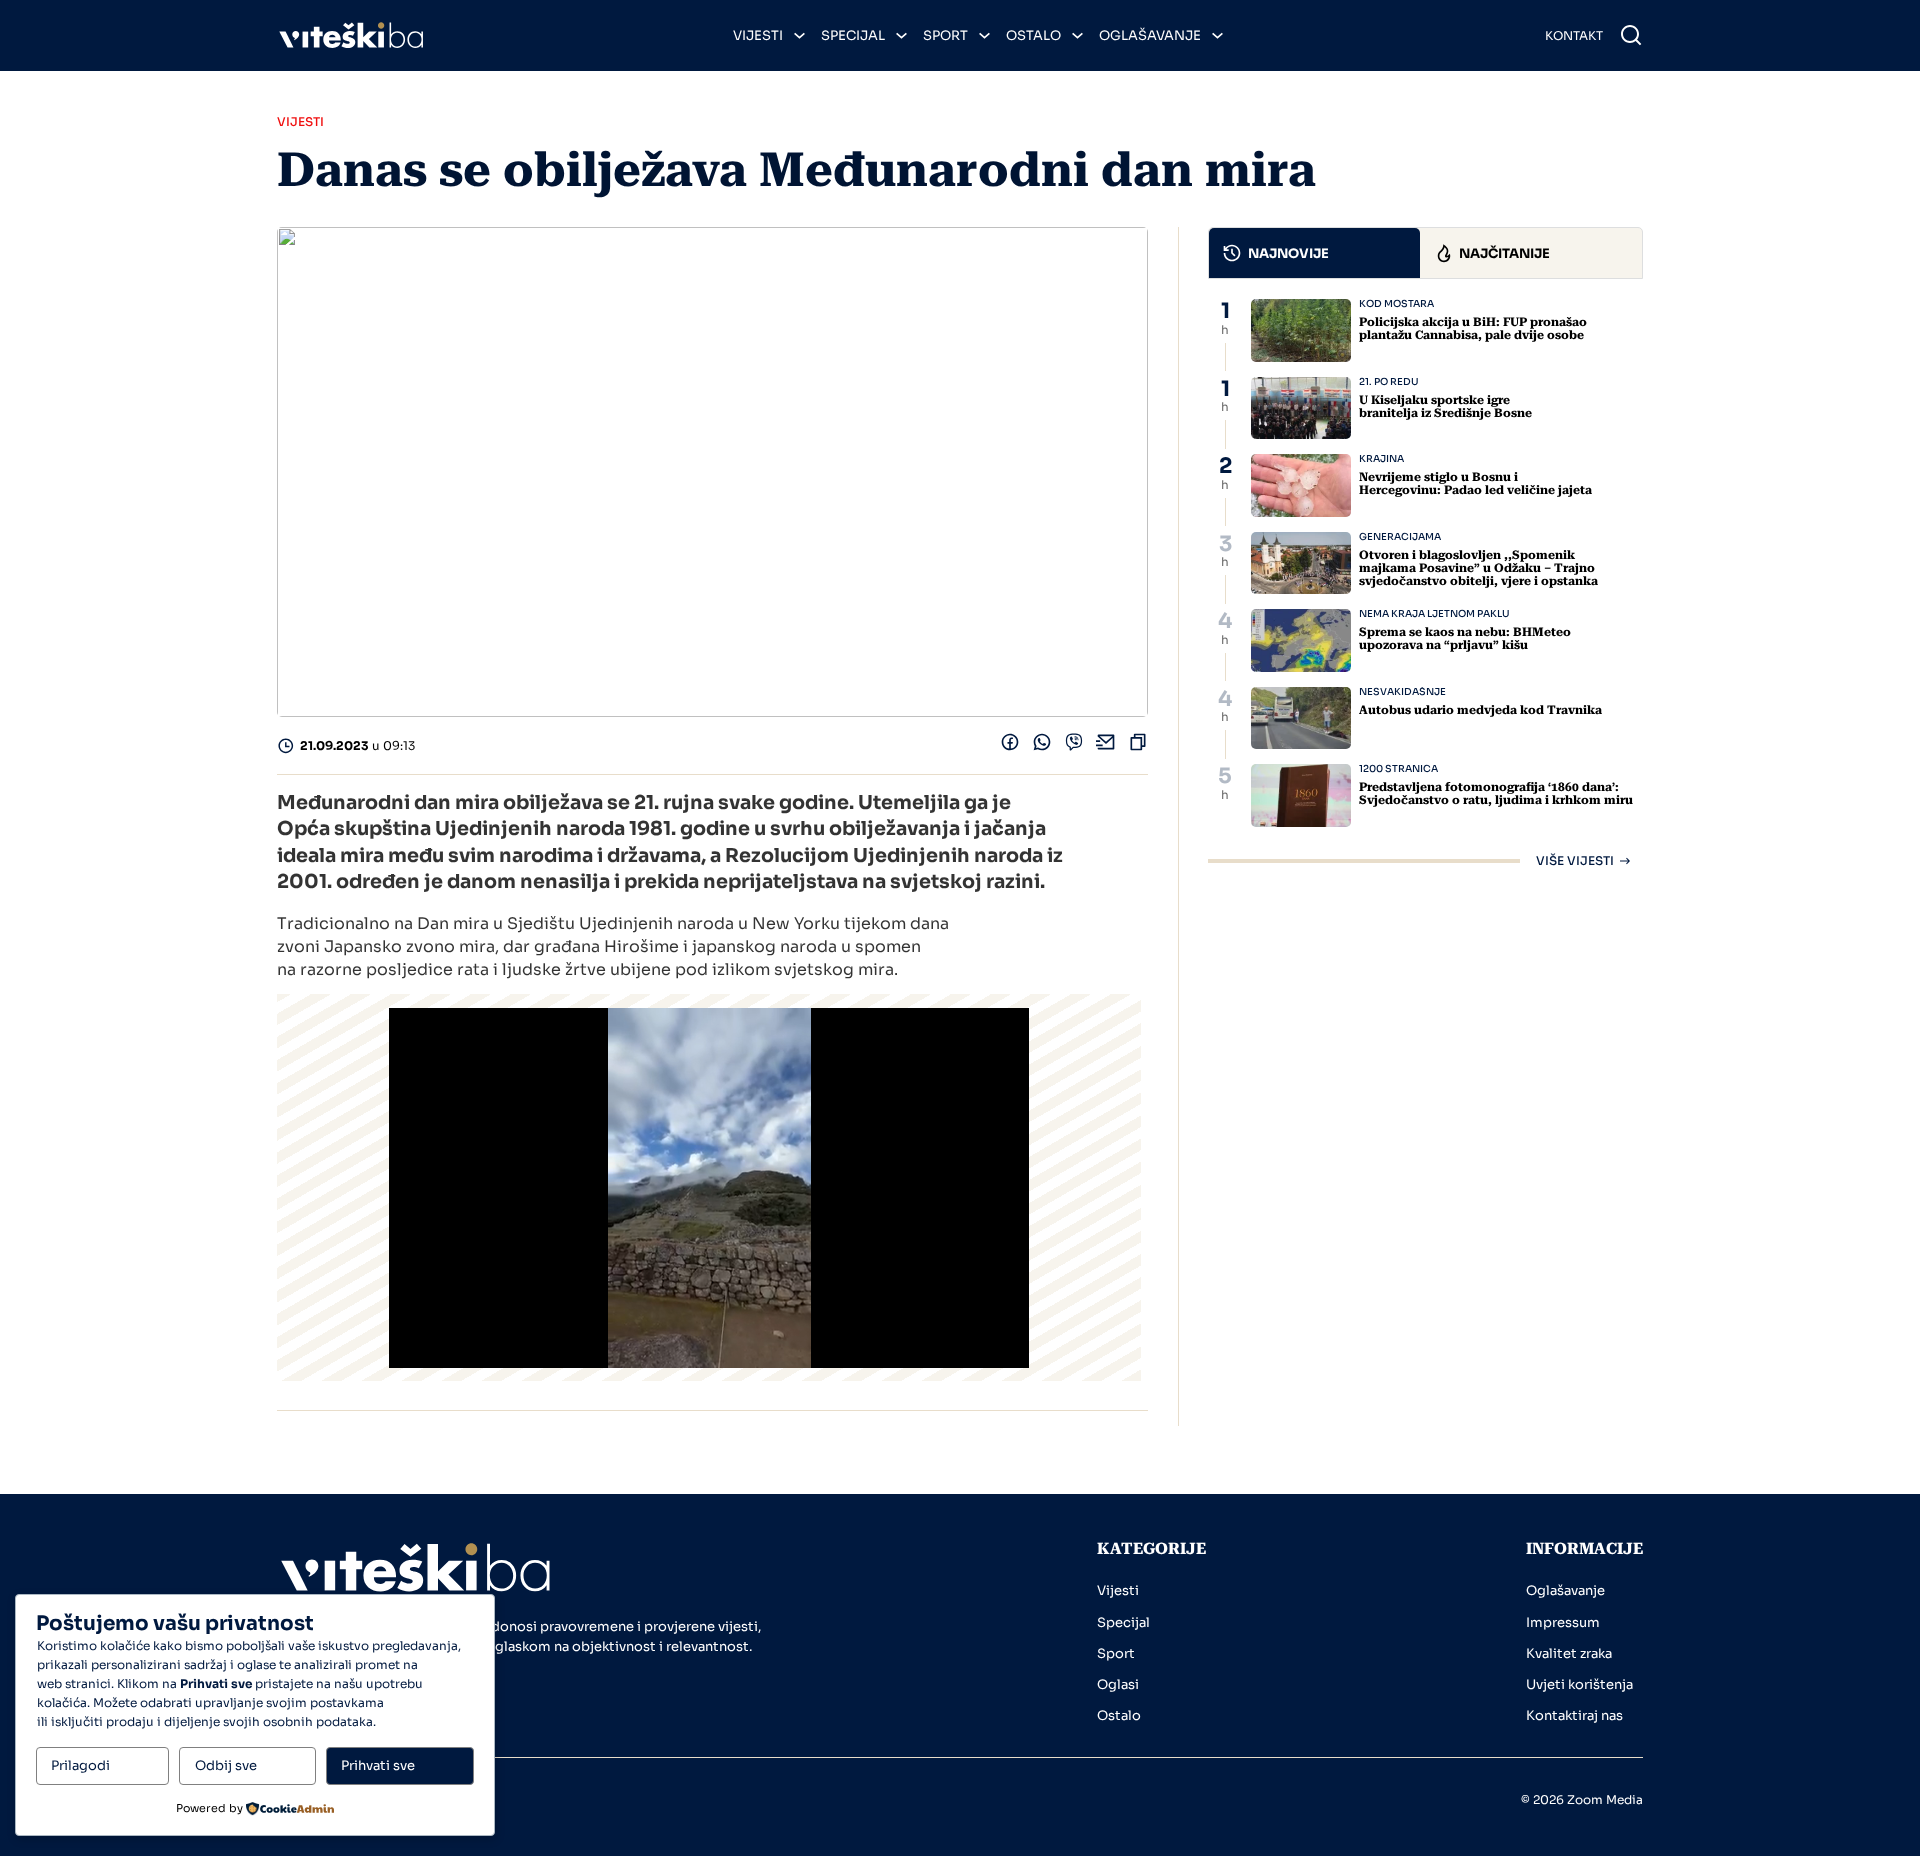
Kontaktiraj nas (1574, 1715)
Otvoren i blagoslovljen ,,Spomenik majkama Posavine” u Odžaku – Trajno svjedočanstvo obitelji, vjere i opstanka (1478, 568)
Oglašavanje (1150, 35)
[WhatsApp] (1042, 746)
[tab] (1315, 253)
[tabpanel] (1425, 583)
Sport (945, 35)
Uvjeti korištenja (1579, 1684)
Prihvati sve (378, 1765)
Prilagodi (80, 1765)
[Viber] (1074, 746)
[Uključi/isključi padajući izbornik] (799, 35)
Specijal (853, 35)
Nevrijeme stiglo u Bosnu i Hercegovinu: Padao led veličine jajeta (1475, 483)
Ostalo (1033, 35)
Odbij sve (226, 1765)
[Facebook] (1010, 746)
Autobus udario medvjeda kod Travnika (1480, 710)
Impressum (1563, 1622)
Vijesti (758, 35)
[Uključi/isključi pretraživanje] (1631, 35)
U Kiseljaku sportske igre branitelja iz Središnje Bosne (1445, 406)
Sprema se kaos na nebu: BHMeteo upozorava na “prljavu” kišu (1465, 638)
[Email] (1106, 746)
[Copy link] (1138, 746)
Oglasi (1118, 1684)
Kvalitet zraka (1569, 1653)
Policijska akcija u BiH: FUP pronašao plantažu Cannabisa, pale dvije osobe (1473, 328)
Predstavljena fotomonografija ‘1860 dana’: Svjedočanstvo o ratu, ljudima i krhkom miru (1496, 793)
